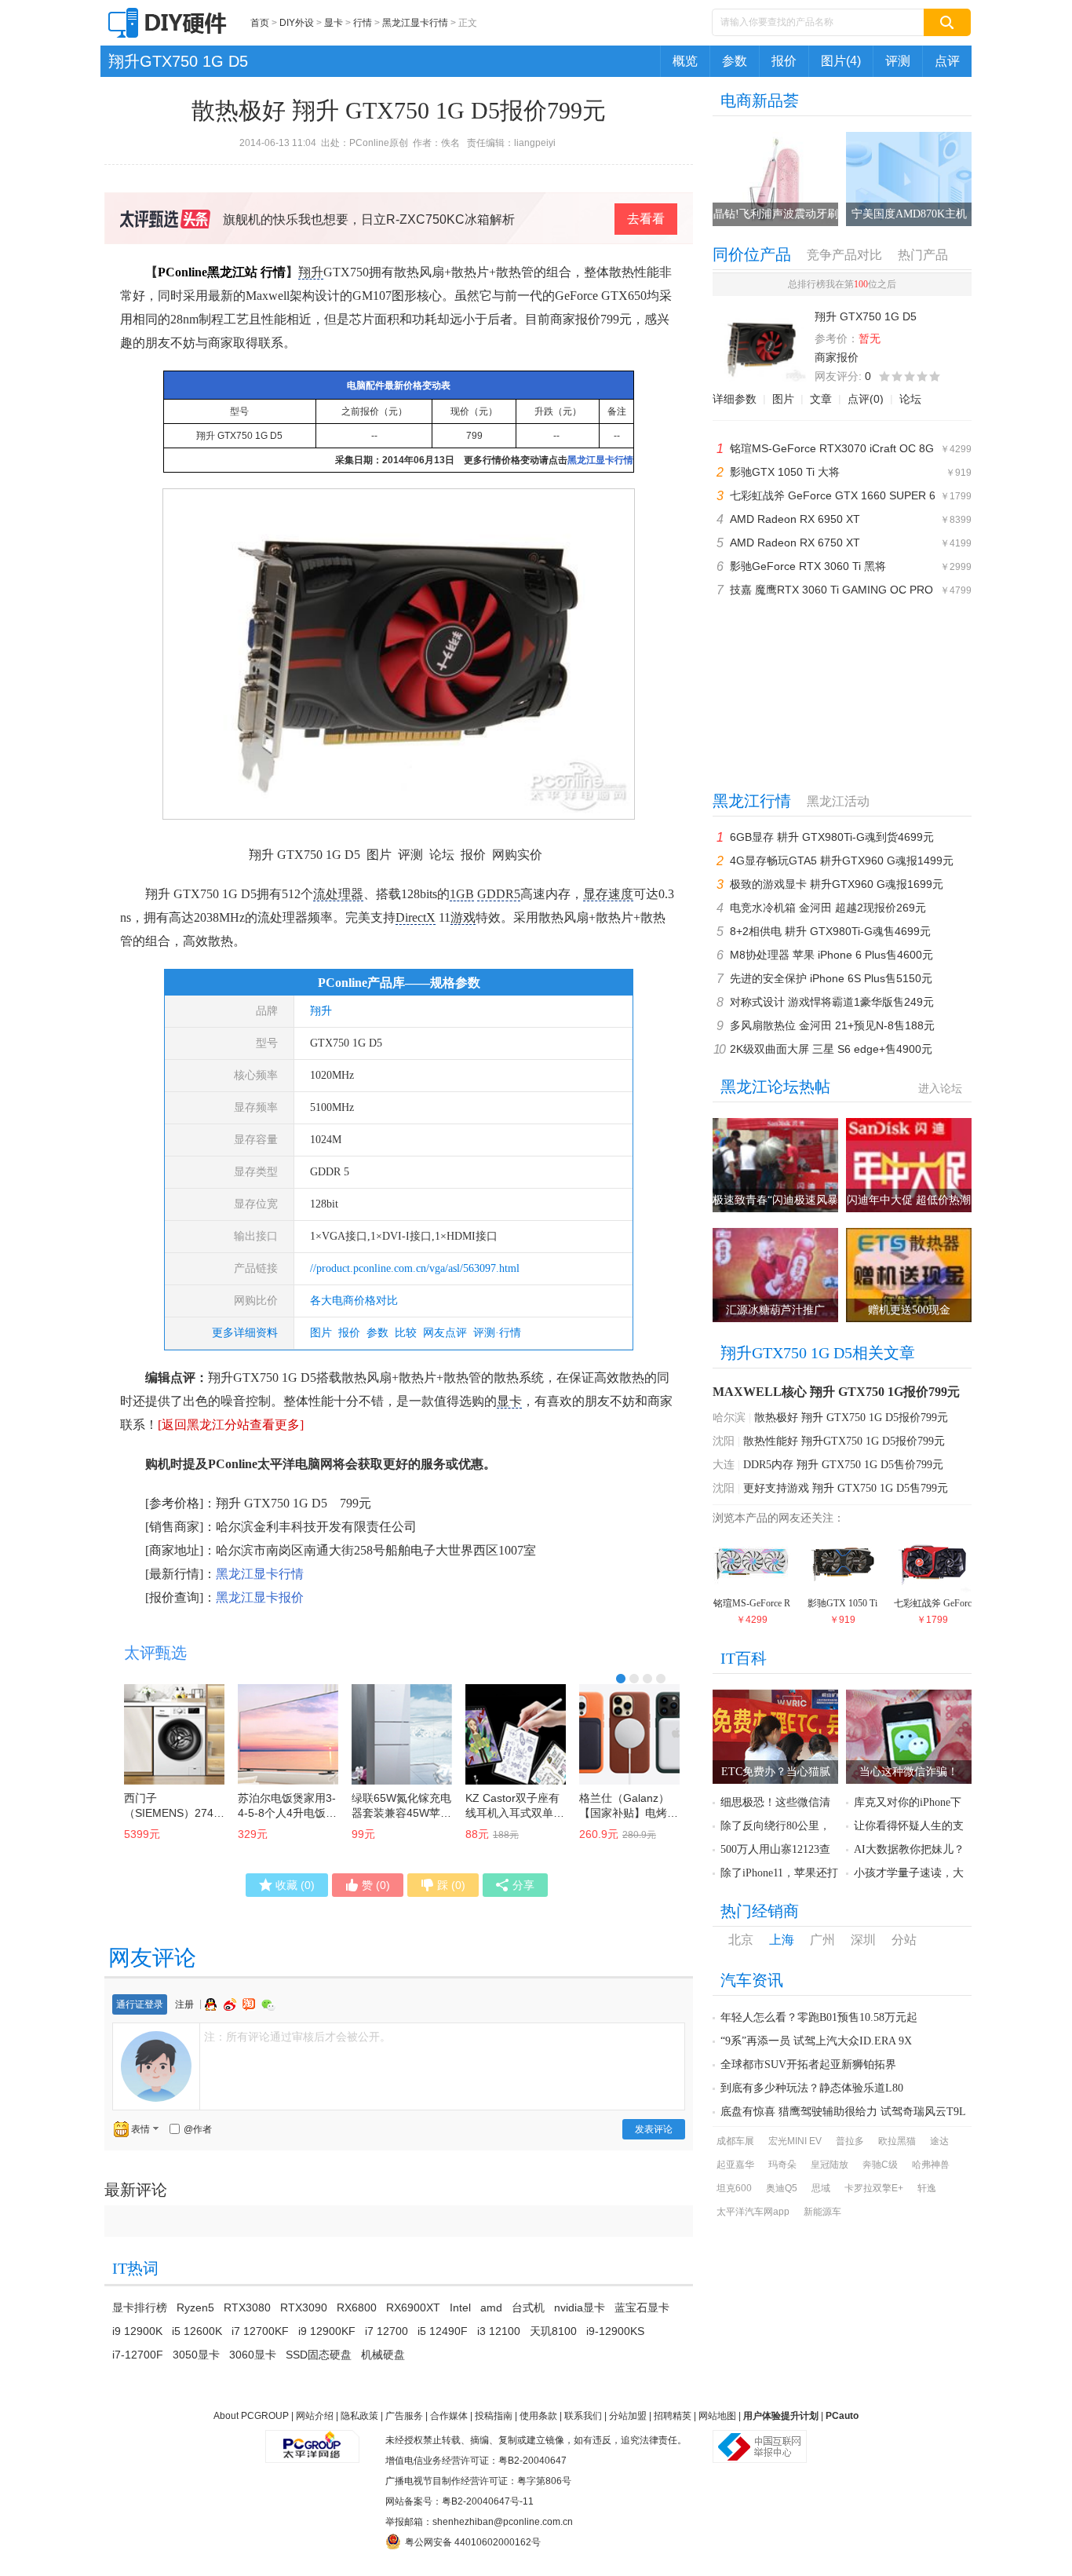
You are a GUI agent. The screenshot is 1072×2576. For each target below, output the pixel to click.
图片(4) (841, 61)
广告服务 (404, 2416)
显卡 (334, 23)
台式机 (528, 2307)
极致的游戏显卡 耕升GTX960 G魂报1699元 (837, 884)
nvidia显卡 (580, 2307)
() (295, 1885)
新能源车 (822, 2212)
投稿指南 (494, 2416)
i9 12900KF (327, 2331)
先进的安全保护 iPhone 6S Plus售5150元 (831, 978)
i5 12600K (197, 2331)
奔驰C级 (880, 2165)
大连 (724, 1465)
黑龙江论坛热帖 (775, 1087)
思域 (821, 2188)
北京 (741, 1940)
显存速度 (608, 894)
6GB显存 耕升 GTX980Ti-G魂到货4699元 (832, 837)
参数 (735, 61)
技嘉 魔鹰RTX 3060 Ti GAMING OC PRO (831, 590)
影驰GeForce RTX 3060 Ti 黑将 (808, 566)
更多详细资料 (245, 1333)
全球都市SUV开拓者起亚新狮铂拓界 (808, 2064)
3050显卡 (196, 2355)
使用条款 (538, 2416)
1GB (462, 894)
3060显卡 (253, 2355)
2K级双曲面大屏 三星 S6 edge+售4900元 (831, 1049)
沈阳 (724, 1441)
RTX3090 (304, 2307)
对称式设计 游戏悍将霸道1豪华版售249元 (832, 1002)
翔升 (311, 272)
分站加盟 (628, 2416)
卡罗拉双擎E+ (874, 2188)
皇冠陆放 (830, 2165)
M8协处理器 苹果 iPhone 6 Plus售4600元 (831, 955)
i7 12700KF (260, 2331)
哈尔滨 (729, 1418)
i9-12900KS (615, 2331)
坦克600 (734, 2188)
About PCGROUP (251, 2416)
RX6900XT (413, 2307)
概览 (685, 61)
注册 (184, 2004)
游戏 (463, 917)
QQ (213, 2004)
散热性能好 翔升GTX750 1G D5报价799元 (844, 1441)
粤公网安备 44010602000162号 (473, 2542)
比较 (406, 1333)
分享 (523, 1885)
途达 (939, 2141)
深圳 (863, 1940)
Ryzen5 (195, 2307)
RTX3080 (247, 2307)
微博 (232, 2004)
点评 (947, 61)
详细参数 (735, 399)
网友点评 (445, 1333)
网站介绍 (315, 2416)
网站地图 (717, 2416)
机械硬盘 (383, 2355)
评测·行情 (497, 1333)
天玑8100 (553, 2331)
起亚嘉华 (735, 2165)
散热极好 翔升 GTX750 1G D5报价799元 (851, 1418)
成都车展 (735, 2141)
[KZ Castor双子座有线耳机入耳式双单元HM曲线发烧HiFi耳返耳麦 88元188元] (516, 1734)
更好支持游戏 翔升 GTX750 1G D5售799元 (846, 1488)
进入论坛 (940, 1088)
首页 (260, 23)
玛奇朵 (782, 2165)
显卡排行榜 (140, 2307)
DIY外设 (297, 23)
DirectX (416, 917)
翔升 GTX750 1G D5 (239, 436)
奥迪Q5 (782, 2188)
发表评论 (654, 2129)
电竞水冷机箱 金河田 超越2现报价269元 (828, 908)
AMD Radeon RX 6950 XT (795, 519)
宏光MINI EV (795, 2141)
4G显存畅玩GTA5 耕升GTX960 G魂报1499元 (842, 860)
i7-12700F (138, 2355)
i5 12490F (443, 2331)
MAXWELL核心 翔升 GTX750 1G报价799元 (836, 1392)
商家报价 (837, 357)
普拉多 (850, 2141)
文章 (821, 399)
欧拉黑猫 (897, 2141)
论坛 (910, 399)
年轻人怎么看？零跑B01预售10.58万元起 (819, 2017)
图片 (321, 1333)
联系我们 (583, 2416)
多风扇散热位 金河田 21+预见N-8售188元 (832, 1025)
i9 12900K (137, 2331)
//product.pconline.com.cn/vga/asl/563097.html (415, 1268)
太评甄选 (155, 1653)
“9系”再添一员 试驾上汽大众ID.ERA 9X (816, 2041)
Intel (460, 2307)
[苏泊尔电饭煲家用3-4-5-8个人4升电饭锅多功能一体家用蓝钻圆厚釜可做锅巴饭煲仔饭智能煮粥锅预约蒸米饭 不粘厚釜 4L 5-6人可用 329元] (288, 1734)
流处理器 (338, 894)
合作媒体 (449, 2416)
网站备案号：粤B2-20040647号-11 (459, 2501)
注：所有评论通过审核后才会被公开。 (297, 2037)
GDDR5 (499, 894)
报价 (784, 61)
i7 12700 (387, 2331)
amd (491, 2307)
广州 (822, 1940)
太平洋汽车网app (753, 2212)
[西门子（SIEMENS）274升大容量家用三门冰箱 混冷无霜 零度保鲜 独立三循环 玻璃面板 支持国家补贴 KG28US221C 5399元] (174, 1734)
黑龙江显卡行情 (415, 23)
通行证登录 (140, 2004)
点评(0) (866, 399)
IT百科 (744, 1658)
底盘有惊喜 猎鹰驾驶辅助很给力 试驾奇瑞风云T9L (843, 2112)
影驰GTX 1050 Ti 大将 (785, 472)
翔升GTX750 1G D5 (178, 61)
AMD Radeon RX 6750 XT (795, 543)
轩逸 (927, 2188)
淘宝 (250, 2004)
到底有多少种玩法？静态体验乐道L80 (812, 2088)
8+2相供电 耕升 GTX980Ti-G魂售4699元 (830, 931)
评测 (898, 61)
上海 (782, 1940)
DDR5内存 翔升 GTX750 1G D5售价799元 (843, 1465)
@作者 (198, 2129)
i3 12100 (499, 2331)
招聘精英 (673, 2416)
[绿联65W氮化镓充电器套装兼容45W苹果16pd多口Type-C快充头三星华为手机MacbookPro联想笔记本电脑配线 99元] (402, 1734)
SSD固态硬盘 (319, 2355)
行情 (363, 23)
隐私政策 (359, 2416)
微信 (268, 2005)
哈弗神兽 (931, 2165)
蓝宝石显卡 (642, 2307)
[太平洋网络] (312, 2440)
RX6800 (357, 2307)
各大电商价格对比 (354, 1301)
